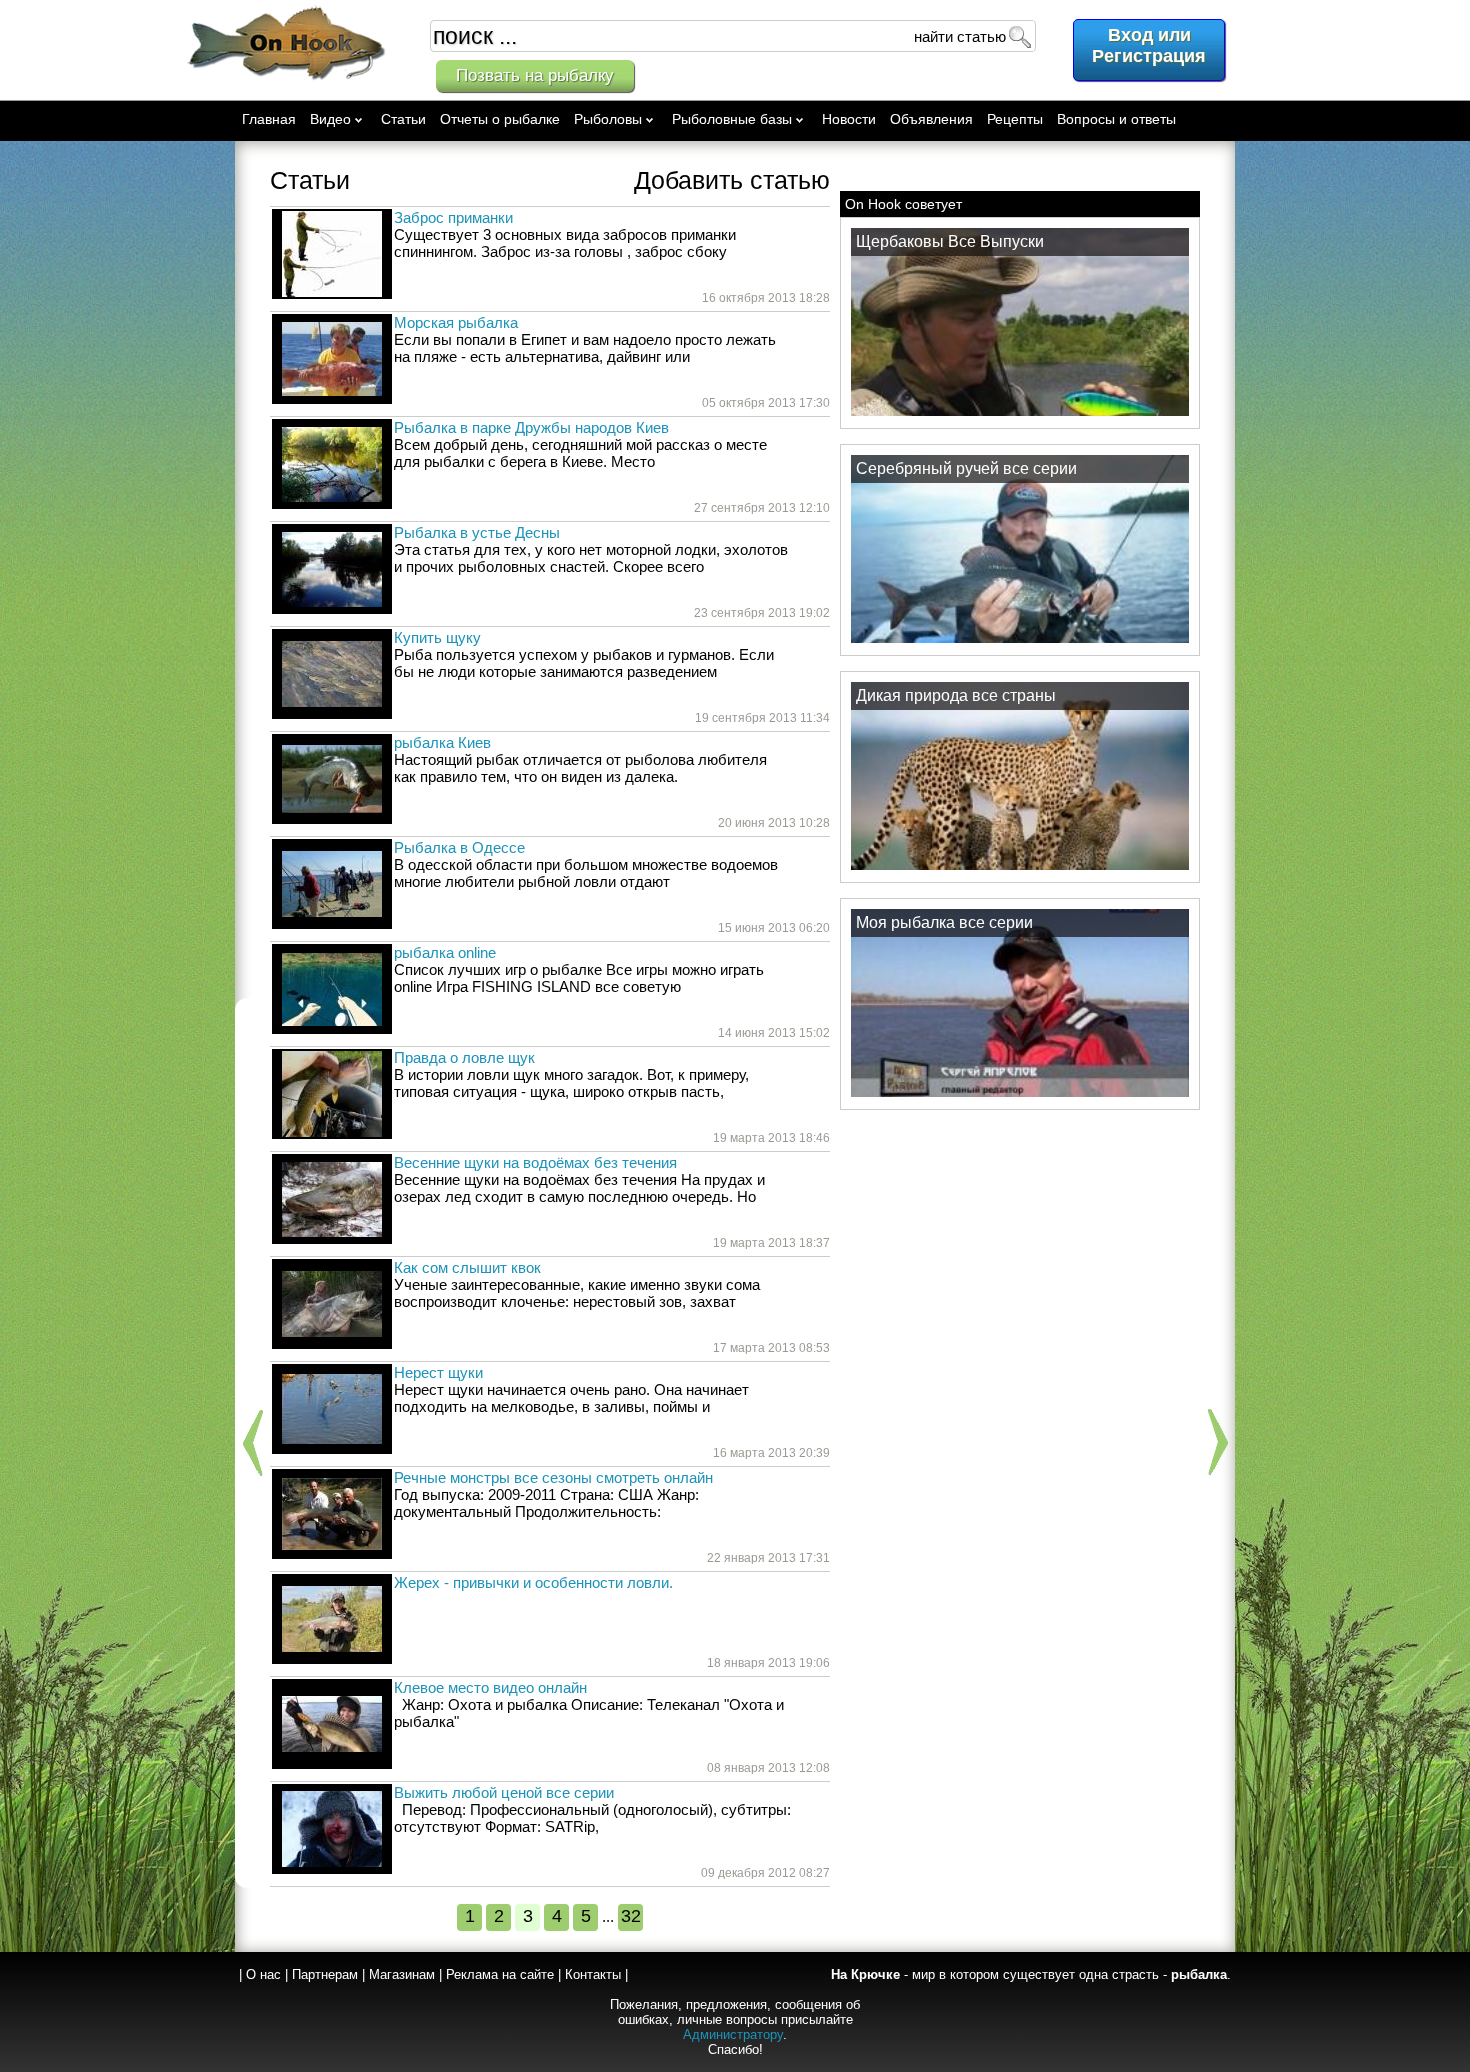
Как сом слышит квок (467, 1267)
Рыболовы (608, 119)
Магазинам (402, 1974)
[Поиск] (1019, 36)
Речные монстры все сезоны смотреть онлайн (553, 1477)
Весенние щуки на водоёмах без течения (535, 1162)
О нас (263, 1974)
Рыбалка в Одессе (459, 847)
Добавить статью (732, 180)
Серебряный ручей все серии (966, 468)
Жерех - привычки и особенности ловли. (533, 1582)
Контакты (593, 1974)
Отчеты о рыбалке (500, 119)
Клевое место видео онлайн (490, 1687)
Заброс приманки (453, 217)
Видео (330, 119)
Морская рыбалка (456, 322)
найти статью (960, 36)
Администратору (733, 2034)
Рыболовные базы (732, 119)
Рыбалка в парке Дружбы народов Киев (531, 427)
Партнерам (325, 1974)
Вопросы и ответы (1116, 119)
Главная (269, 119)
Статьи (403, 119)
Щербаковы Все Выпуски (950, 241)
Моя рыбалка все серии (944, 922)
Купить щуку (437, 637)
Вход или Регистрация (1149, 45)
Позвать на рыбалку (535, 75)
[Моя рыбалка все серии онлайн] (1020, 1095)
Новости (849, 119)
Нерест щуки (438, 1372)
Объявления (931, 119)
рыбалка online (445, 952)
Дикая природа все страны (956, 695)
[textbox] (733, 36)
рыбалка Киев (442, 742)
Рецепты (1015, 119)
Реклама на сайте (500, 1974)
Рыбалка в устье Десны (477, 532)
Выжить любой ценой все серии (504, 1792)
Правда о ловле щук (464, 1057)
